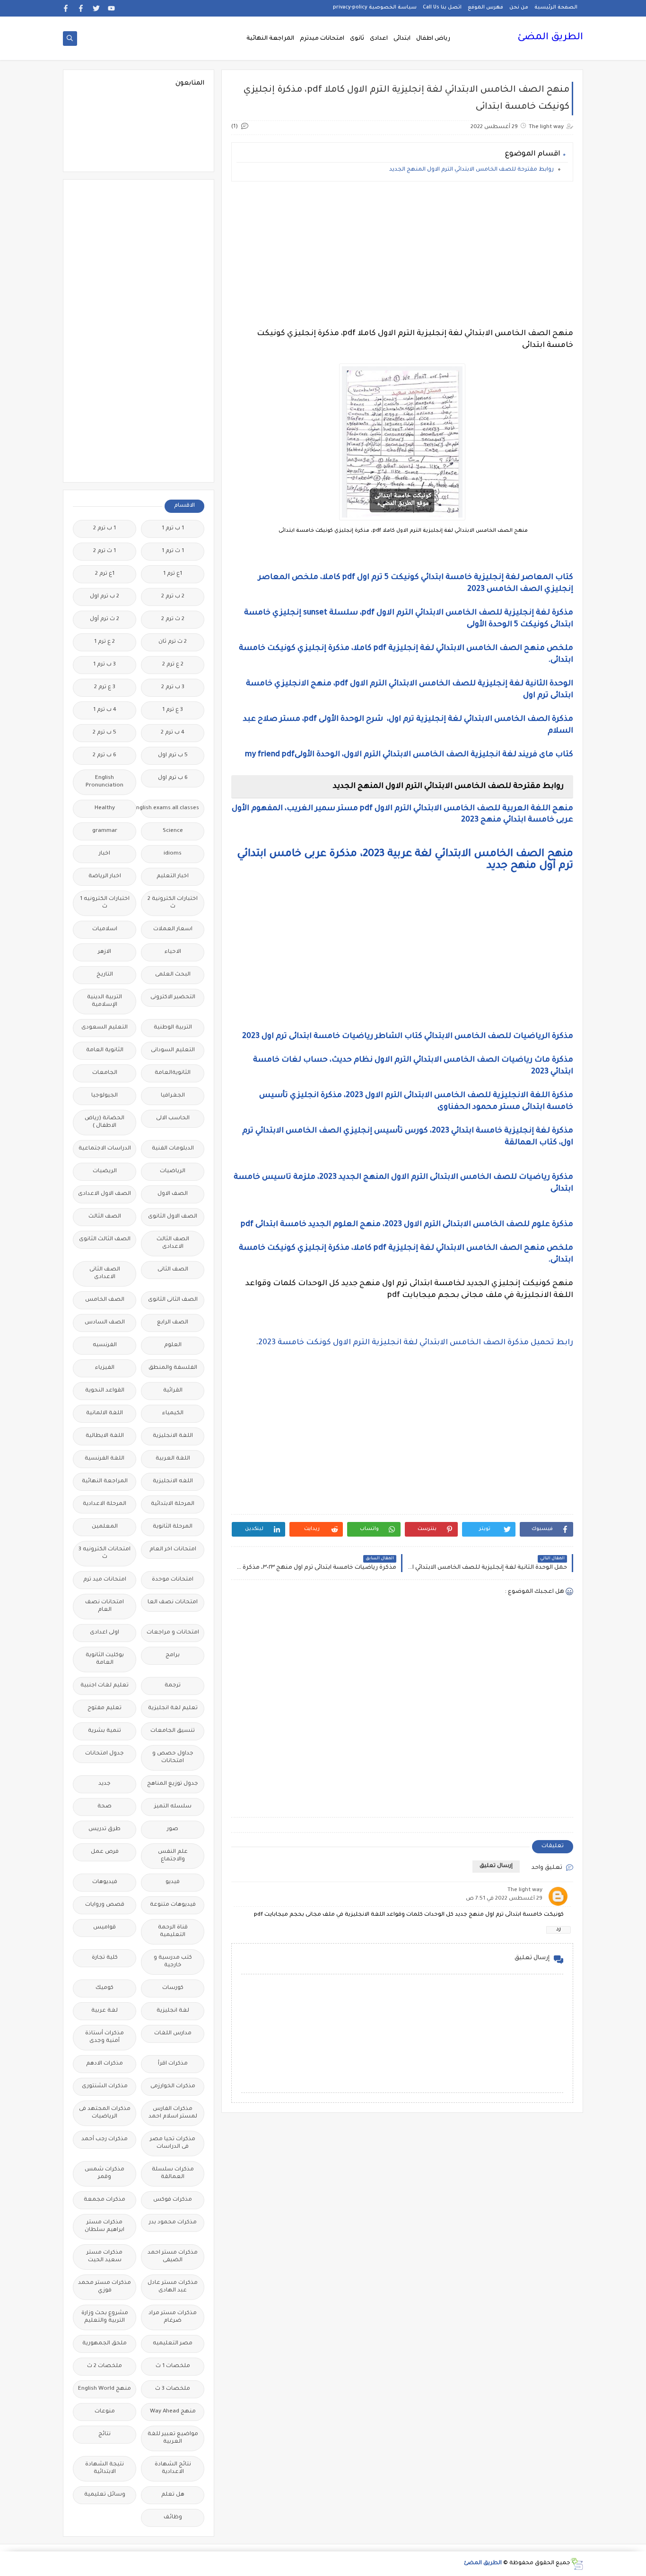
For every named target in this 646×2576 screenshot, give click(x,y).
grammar (105, 831)
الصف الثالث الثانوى (105, 1240)
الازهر (105, 952)
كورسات (173, 1988)
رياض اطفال (433, 39)
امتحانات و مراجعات (173, 1633)
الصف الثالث (105, 1217)
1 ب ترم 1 (173, 529)
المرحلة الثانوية (173, 1527)
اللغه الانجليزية (173, 1482)
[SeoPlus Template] (577, 2564)
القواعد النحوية (105, 1391)
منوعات (105, 2412)
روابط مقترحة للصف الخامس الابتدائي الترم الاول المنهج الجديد (471, 170)
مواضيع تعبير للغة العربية (173, 2438)
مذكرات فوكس (173, 2200)
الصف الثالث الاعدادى (173, 1243)
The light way (525, 1890)
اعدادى (379, 39)
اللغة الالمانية (105, 1413)
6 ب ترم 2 (105, 756)
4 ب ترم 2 (173, 733)
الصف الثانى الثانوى (173, 1300)
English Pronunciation (105, 782)
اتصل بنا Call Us (442, 8)
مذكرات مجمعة (105, 2200)
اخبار (105, 854)
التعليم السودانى (173, 1050)
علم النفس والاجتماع (173, 1856)
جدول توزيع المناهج (173, 1784)
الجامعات (105, 1073)
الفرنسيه (105, 1345)
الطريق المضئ (550, 38)
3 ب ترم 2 (173, 687)
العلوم (173, 1345)
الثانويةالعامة (173, 1073)
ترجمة (173, 1686)
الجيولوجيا (105, 1096)
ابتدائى (402, 39)
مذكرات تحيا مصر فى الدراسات (173, 2143)
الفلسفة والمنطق (173, 1368)
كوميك (105, 1988)
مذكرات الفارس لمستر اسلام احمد (173, 2113)
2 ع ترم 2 (173, 665)
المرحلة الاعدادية (105, 1504)
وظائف (173, 2518)
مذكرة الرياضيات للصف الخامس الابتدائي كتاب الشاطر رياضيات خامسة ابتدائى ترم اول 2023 (408, 1037)
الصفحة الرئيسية (556, 8)
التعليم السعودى (105, 1028)
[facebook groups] (66, 8)
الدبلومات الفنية (173, 1149)
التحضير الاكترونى (173, 998)
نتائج (105, 2434)
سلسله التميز (173, 1807)
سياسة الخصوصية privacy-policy (375, 8)
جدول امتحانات (105, 1754)
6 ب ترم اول (173, 778)
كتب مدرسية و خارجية (173, 1962)
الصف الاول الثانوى (173, 1217)
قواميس (105, 1928)
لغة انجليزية (173, 2011)
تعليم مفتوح (105, 1708)
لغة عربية (105, 2011)
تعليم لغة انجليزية (173, 1708)
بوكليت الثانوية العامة (105, 1659)
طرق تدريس (105, 1829)
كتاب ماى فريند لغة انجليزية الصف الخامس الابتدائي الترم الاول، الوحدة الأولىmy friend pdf (409, 755)
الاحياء (173, 952)
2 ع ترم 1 (105, 642)
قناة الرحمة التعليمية (173, 1932)
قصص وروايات (105, 1905)
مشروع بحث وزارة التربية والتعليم (105, 2317)
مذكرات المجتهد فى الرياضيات (105, 2113)
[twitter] (96, 8)
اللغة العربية (173, 1459)
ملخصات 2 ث (105, 2366)
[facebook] (81, 8)
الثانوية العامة (105, 1050)
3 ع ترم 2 (105, 687)
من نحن (519, 8)
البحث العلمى (173, 975)
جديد (105, 1784)
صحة (105, 1807)
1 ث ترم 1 (173, 551)
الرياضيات (173, 1171)
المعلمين (105, 1527)
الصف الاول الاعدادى (105, 1194)
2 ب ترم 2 (173, 597)
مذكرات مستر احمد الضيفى (173, 2257)
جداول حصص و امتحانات (173, 1758)
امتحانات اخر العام (173, 1550)
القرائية (173, 1391)
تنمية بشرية (105, 1731)
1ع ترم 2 (105, 574)
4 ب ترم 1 (105, 710)
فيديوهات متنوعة (173, 1905)
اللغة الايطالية (105, 1436)
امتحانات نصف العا (173, 1603)
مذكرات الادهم (105, 2064)
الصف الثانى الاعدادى (105, 1274)
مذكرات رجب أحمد (105, 2139)
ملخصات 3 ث (173, 2389)
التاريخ (105, 975)
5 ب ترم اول (173, 756)
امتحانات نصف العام (105, 1606)
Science (173, 831)
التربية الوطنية (173, 1028)
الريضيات (105, 1171)
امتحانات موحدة (173, 1580)
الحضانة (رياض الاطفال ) (105, 1122)
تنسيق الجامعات (173, 1731)
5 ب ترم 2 (105, 733)
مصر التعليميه (173, 2344)
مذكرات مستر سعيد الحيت (105, 2257)
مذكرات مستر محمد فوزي (105, 2287)
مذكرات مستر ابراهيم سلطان (105, 2226)
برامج (173, 1655)
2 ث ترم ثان (173, 642)
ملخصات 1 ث (173, 2366)
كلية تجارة (105, 1958)
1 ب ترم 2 (105, 529)
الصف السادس (105, 1323)
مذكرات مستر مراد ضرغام (173, 2317)
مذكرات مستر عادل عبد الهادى (173, 2287)
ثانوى (357, 39)
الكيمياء (173, 1413)
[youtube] (111, 8)
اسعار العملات (173, 929)
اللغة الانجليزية (173, 1436)
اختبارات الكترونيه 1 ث (105, 903)
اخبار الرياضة (105, 877)
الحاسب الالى (173, 1119)
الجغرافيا (173, 1096)
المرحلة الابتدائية (173, 1504)
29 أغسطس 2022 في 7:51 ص (504, 1899)
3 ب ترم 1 (105, 665)
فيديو (173, 1882)
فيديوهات (105, 1882)
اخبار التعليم (173, 877)
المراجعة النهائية (270, 39)
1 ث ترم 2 (105, 551)
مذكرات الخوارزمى (173, 2087)
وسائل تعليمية (105, 2495)
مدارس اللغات (173, 2034)
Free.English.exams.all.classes (170, 808)
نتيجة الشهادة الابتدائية (105, 2468)
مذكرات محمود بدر (173, 2223)
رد (559, 1930)
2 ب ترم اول (105, 597)
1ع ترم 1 (173, 574)
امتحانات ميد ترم (105, 1580)
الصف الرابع (173, 1323)
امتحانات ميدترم (322, 39)
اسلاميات (105, 929)
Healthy (105, 808)
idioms (173, 854)
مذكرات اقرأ (173, 2064)
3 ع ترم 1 (173, 710)
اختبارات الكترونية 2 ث (173, 903)
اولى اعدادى (105, 1633)
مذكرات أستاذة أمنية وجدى (105, 2037)
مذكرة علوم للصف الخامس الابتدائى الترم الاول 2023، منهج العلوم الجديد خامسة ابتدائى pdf (407, 1225)
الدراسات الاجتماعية (105, 1149)
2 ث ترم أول (105, 619)
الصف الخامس (105, 1300)
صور (173, 1829)
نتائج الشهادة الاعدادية (173, 2468)
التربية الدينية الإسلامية (105, 1001)
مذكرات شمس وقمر (105, 2174)
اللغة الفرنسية (105, 1459)
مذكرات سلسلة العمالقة (173, 2174)
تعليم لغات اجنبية (105, 1686)
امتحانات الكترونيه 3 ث (105, 1553)
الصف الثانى (173, 1270)
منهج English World (105, 2389)
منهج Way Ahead (173, 2412)
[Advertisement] (402, 255)
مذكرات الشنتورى (105, 2087)
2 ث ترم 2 (173, 619)
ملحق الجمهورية (105, 2344)
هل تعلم (173, 2495)
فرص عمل (105, 1852)
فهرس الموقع (485, 8)
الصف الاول (173, 1194)
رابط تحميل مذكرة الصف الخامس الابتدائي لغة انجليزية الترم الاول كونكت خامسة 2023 (416, 1343)
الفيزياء (105, 1368)
